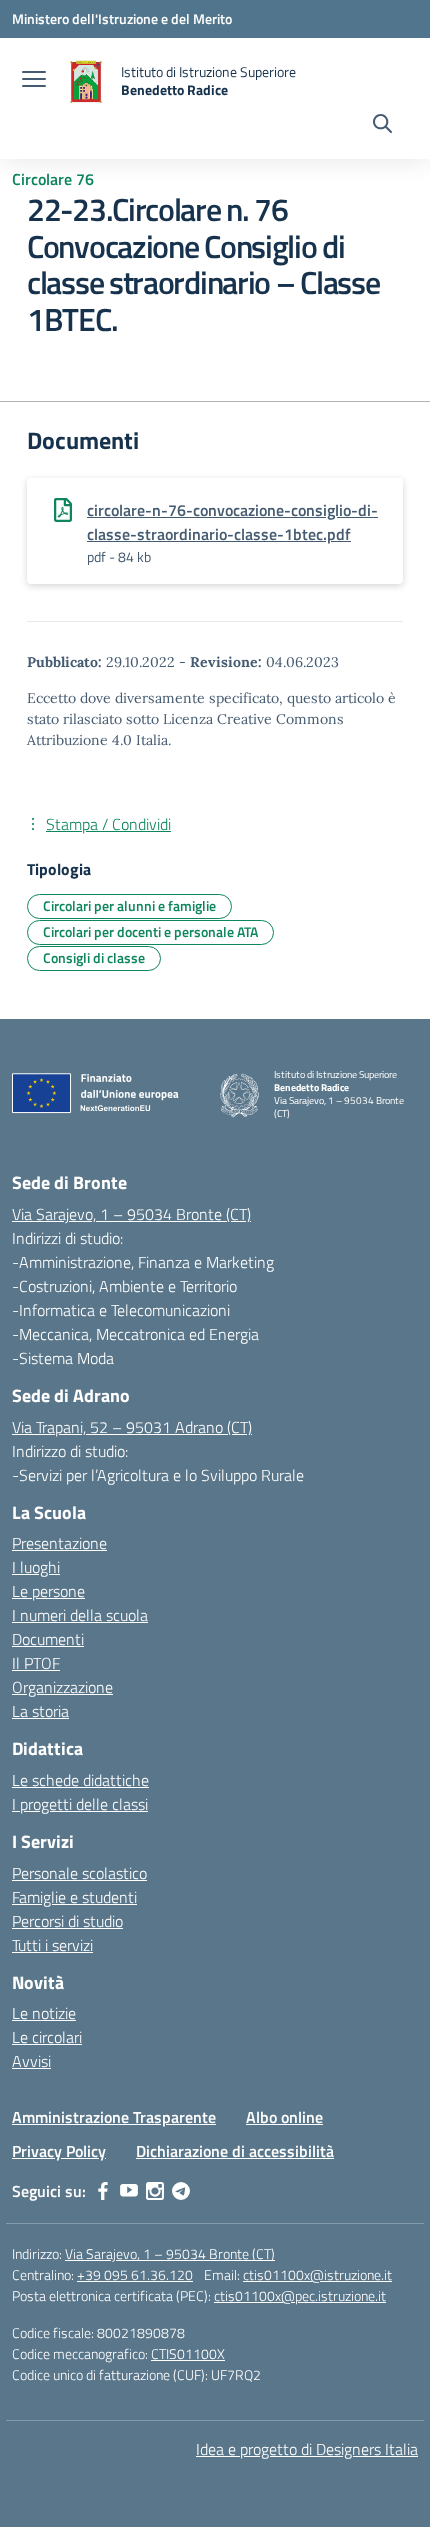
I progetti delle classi (80, 1804)
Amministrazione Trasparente (114, 2117)
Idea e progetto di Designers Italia (307, 2449)
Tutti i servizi (52, 1945)
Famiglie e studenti (74, 1897)
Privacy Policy (59, 2151)
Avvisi (31, 2061)
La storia (40, 1711)
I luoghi (36, 1567)
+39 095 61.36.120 (135, 2274)
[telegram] (181, 2191)
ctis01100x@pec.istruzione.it (300, 2295)
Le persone (48, 1591)
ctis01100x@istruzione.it (317, 2274)
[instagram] (155, 2191)
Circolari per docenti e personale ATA (150, 931)
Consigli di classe (94, 957)
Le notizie (44, 2013)
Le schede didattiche (80, 1780)
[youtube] (129, 2191)
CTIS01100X (188, 2353)
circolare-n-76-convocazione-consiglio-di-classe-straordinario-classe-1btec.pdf (232, 522)
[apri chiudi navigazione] (34, 81)
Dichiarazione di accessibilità (235, 2151)
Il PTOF (36, 1663)
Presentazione (59, 1543)
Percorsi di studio (67, 1921)
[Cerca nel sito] (382, 126)
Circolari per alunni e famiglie (129, 905)
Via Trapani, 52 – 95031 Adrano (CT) (132, 1427)
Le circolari (47, 2037)
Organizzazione (62, 1687)
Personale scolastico (79, 1873)
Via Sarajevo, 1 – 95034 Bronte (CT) (131, 1214)
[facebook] (103, 2191)
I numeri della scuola (80, 1615)
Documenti (48, 1639)
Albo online (284, 2117)
